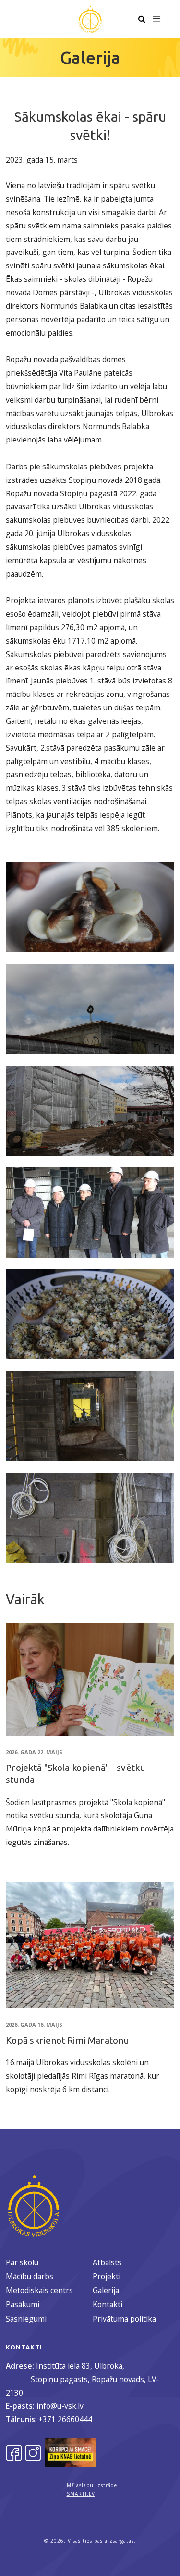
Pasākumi (23, 2304)
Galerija (106, 2290)
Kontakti (108, 2304)
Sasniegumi (26, 2319)
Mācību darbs (30, 2276)
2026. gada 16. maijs (34, 2025)
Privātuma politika (124, 2319)
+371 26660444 (65, 2419)
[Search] (142, 19)
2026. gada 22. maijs (34, 1752)
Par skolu (22, 2262)
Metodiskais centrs (39, 2290)
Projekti (107, 2276)
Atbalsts (107, 2262)
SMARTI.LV (81, 2494)
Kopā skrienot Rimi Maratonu (67, 2040)
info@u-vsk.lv (60, 2406)
